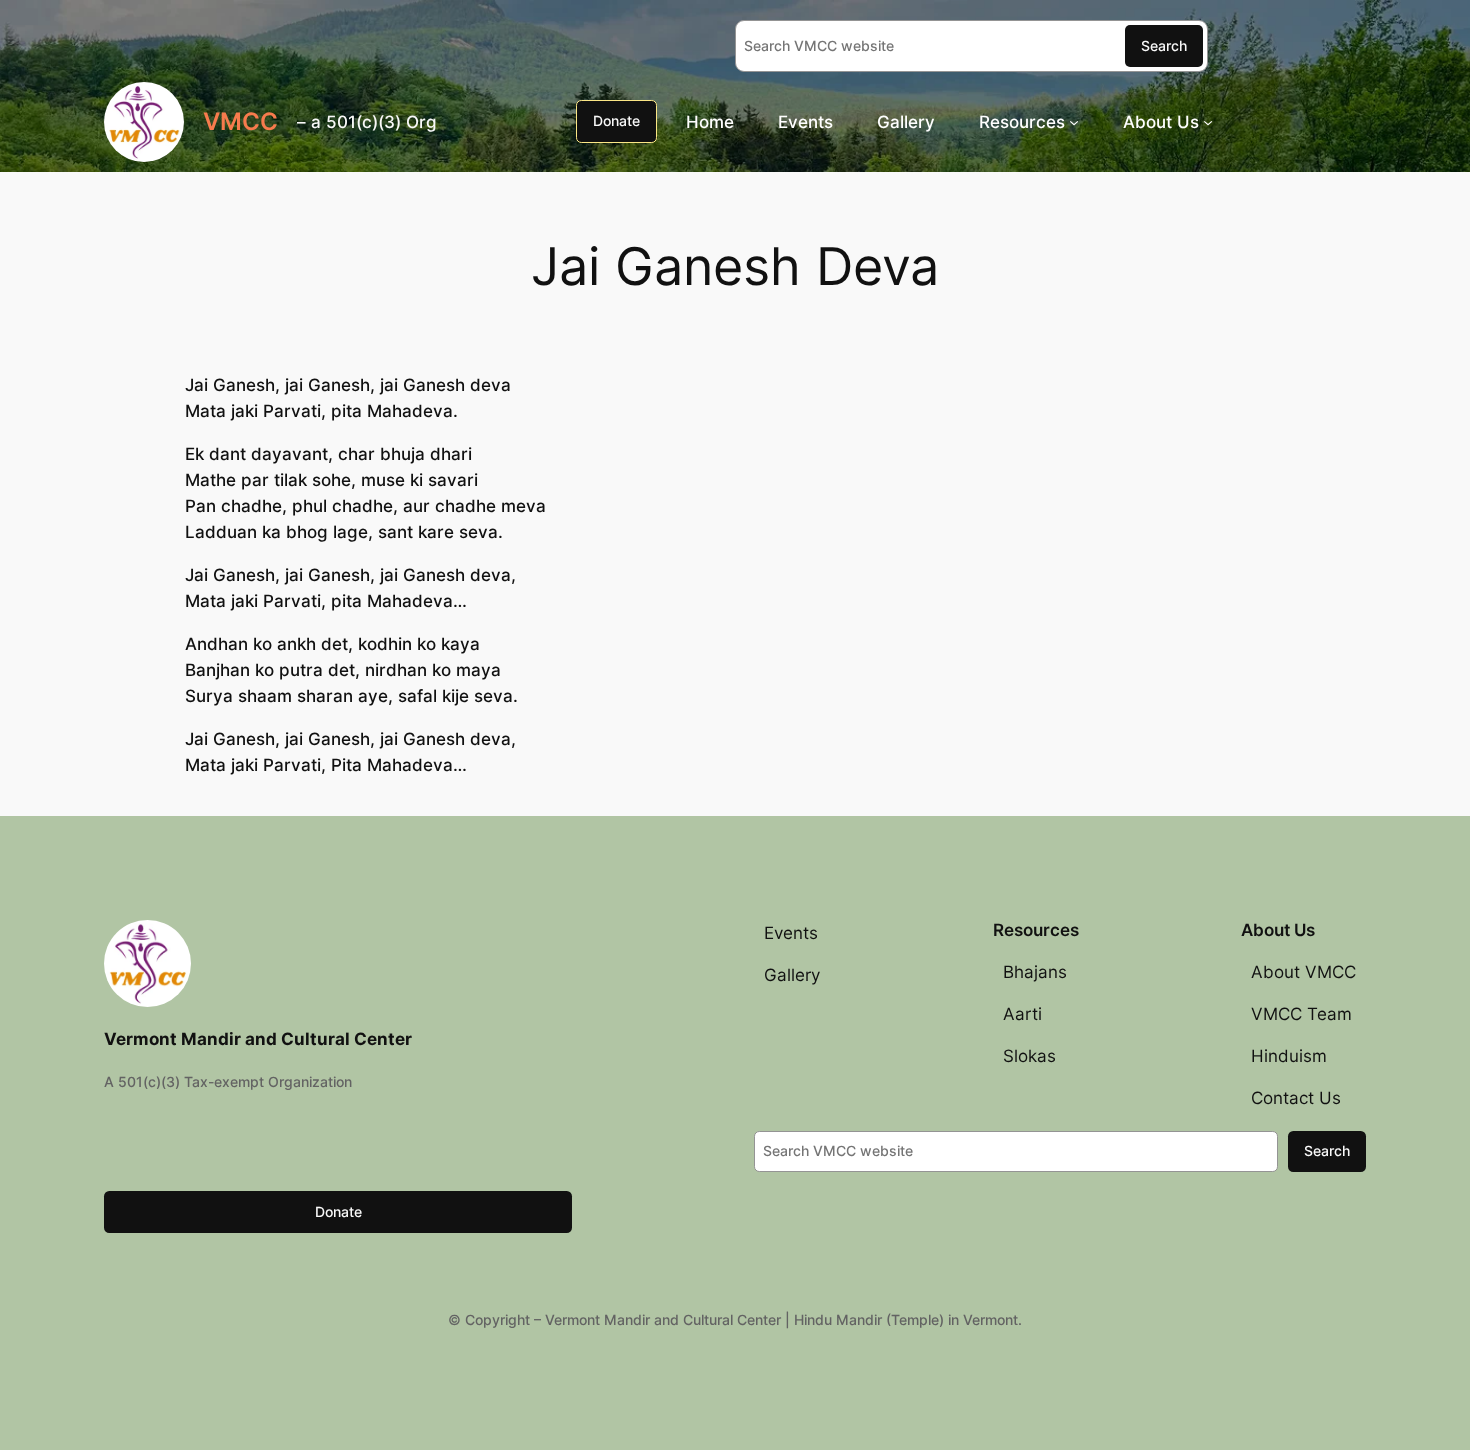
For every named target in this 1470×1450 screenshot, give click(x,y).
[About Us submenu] (1208, 121)
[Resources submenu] (1074, 121)
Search (1164, 45)
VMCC (240, 121)
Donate (616, 120)
